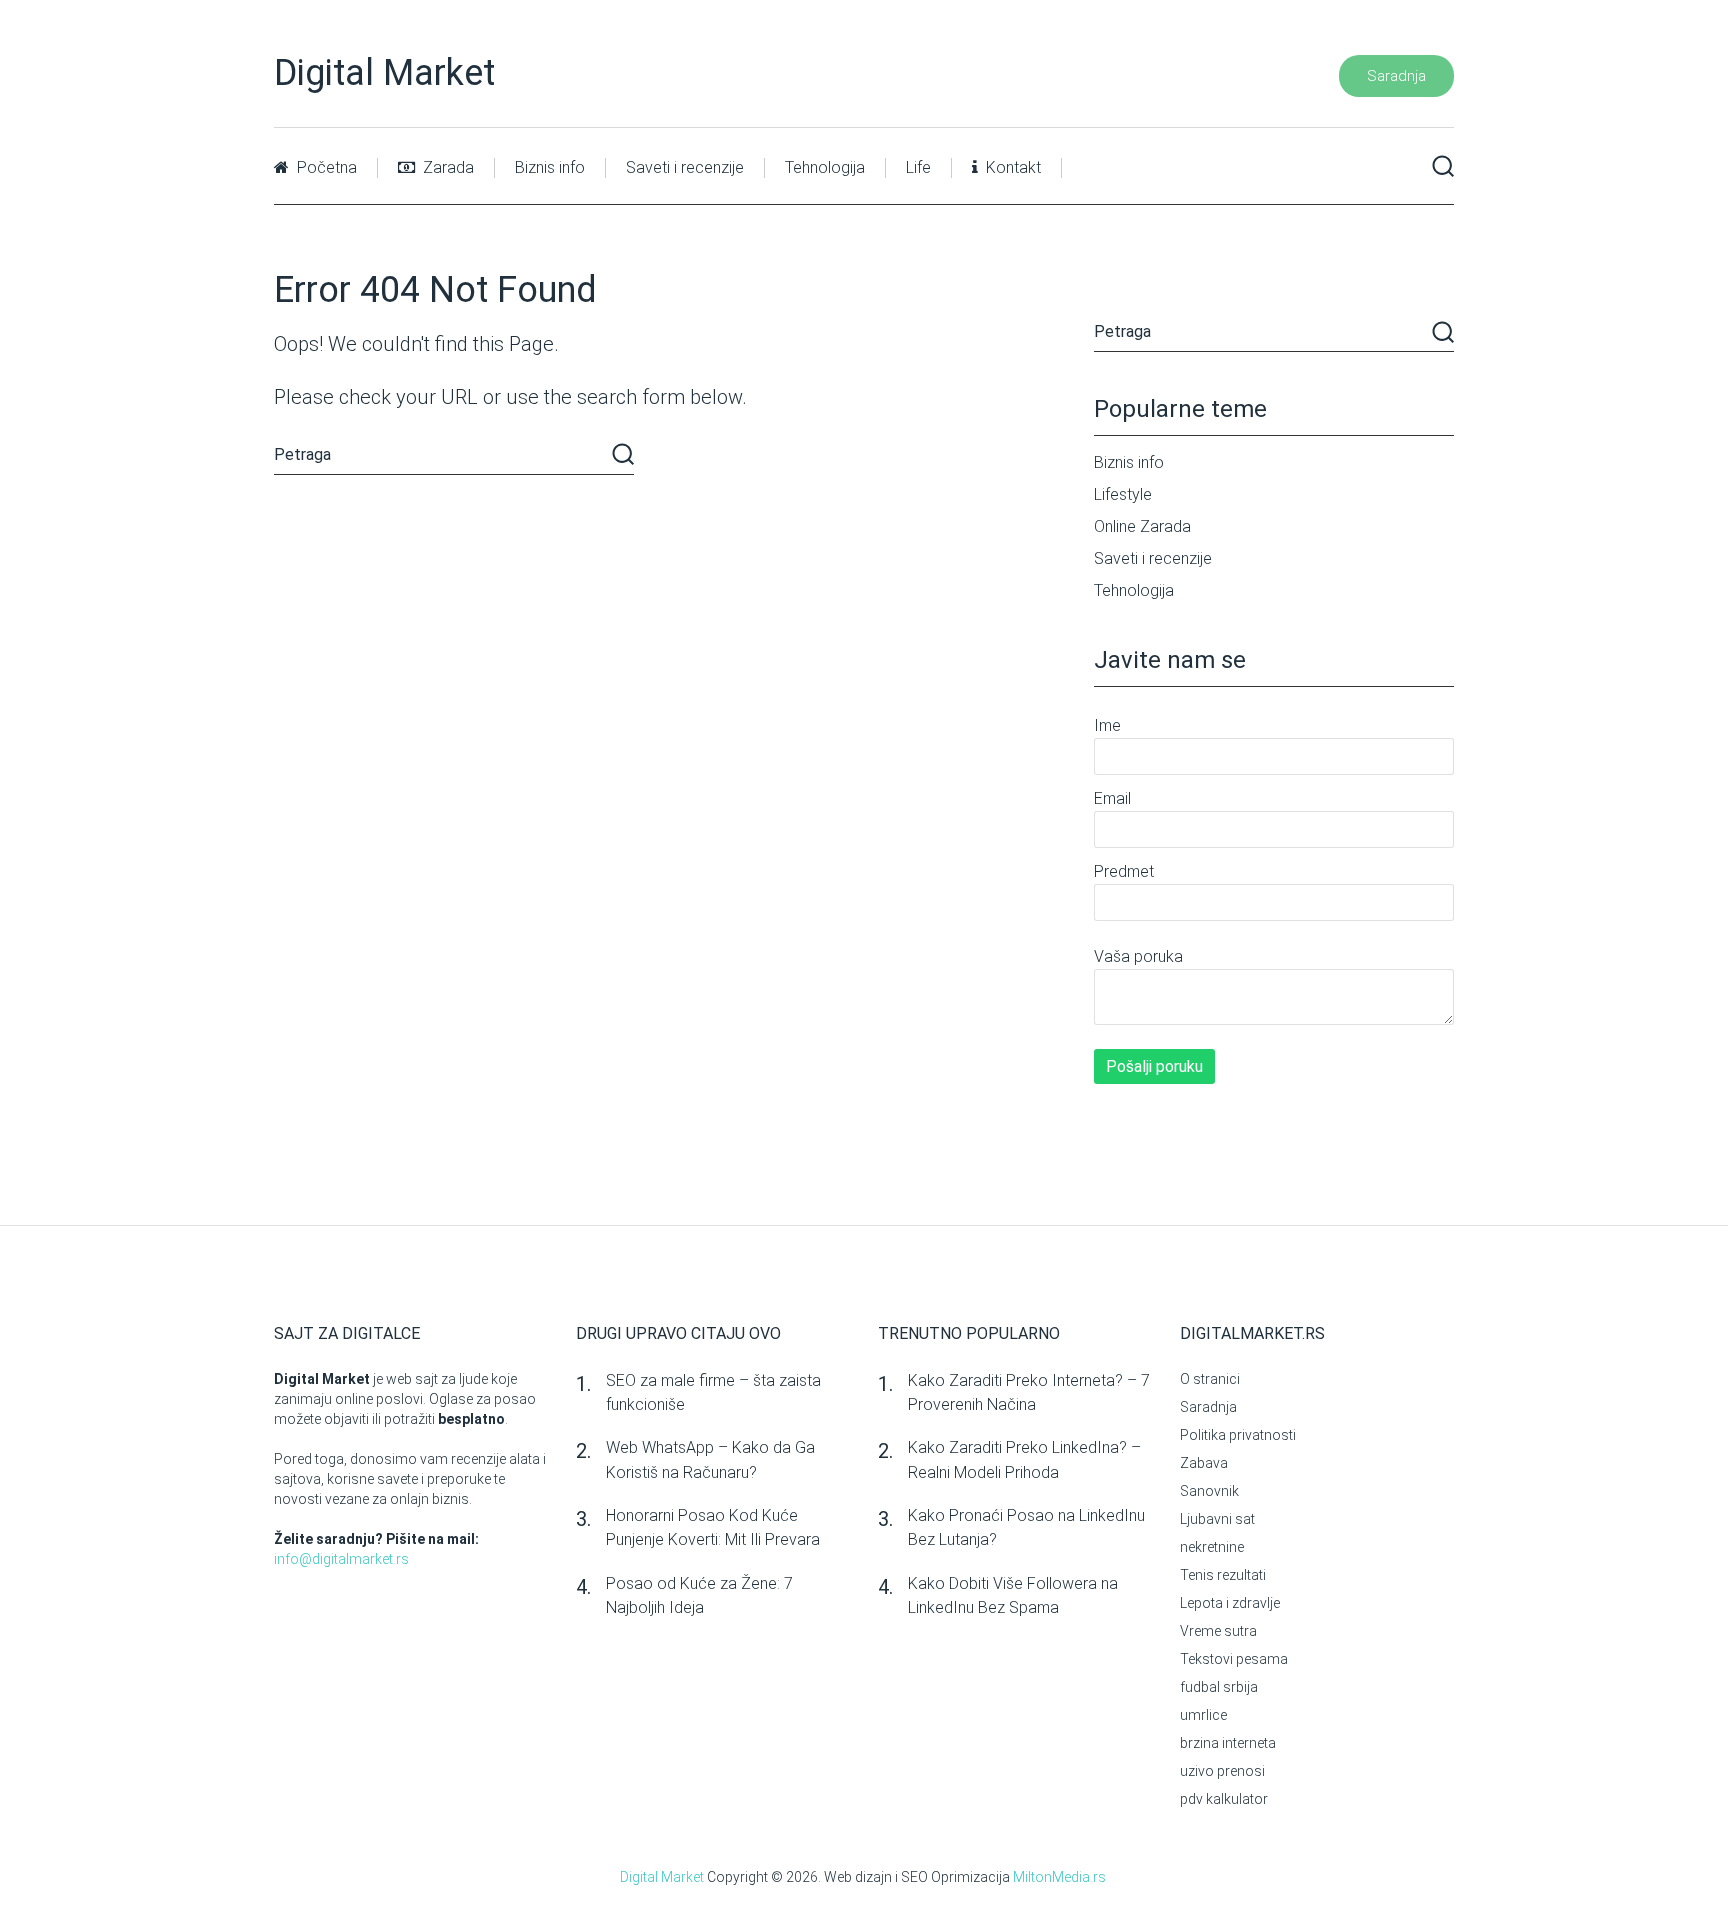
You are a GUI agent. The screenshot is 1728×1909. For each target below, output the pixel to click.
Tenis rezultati (1223, 1575)
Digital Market (384, 73)
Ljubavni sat (1217, 1519)
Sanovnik (1209, 1491)
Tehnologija (825, 167)
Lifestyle (1123, 494)
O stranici (1210, 1379)
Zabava (1204, 1463)
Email (1112, 798)
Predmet (1124, 871)
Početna (325, 167)
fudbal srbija (1219, 1687)
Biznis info (550, 167)
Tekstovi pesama (1234, 1659)
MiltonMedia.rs (1059, 1877)
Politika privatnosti (1238, 1435)
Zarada (446, 167)
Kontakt (1011, 167)
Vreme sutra (1218, 1631)
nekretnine (1212, 1547)
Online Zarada (1142, 526)
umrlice (1203, 1715)
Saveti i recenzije (685, 167)
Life (918, 167)
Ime (1107, 725)
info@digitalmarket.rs (341, 1559)
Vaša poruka (1138, 956)
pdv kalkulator (1224, 1799)
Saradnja (1396, 76)
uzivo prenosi (1222, 1771)
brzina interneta (1228, 1743)
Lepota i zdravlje (1230, 1603)
